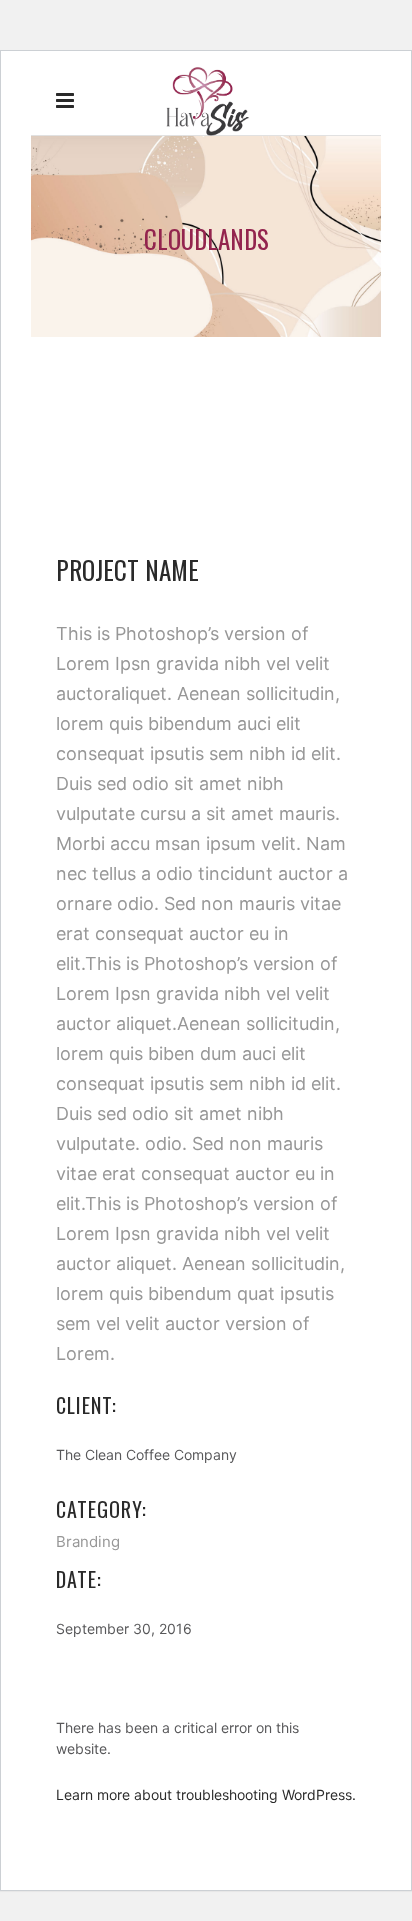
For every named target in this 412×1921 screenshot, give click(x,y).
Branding (88, 1541)
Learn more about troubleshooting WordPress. (206, 1794)
